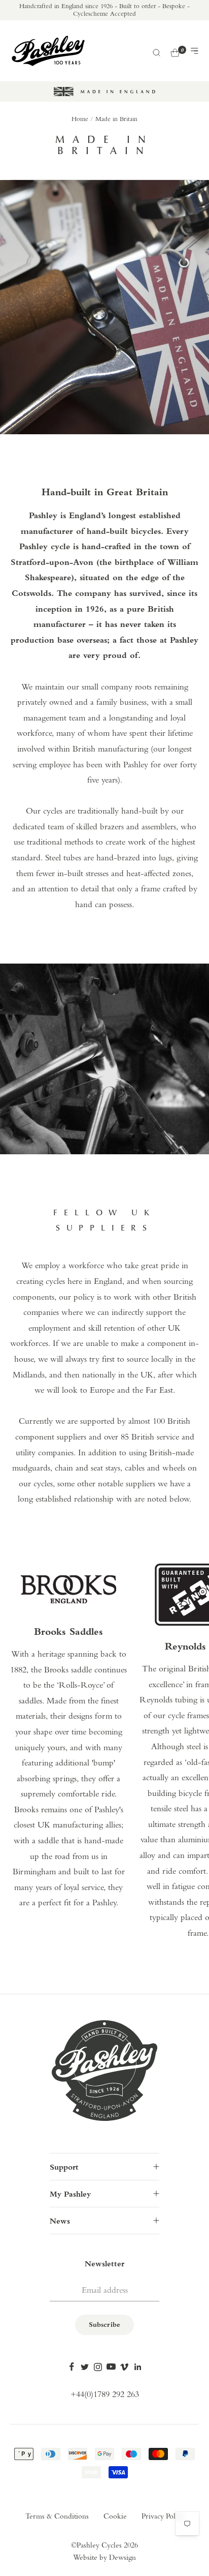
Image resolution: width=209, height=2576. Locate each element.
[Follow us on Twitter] (85, 2367)
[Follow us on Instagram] (98, 2367)
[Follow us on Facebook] (72, 2367)
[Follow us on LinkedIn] (137, 2367)
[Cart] (175, 51)
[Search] (156, 51)
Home (80, 119)
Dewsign (123, 2558)
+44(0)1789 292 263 (105, 2395)
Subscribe (104, 2325)
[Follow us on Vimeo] (124, 2367)
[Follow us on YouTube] (111, 2367)
